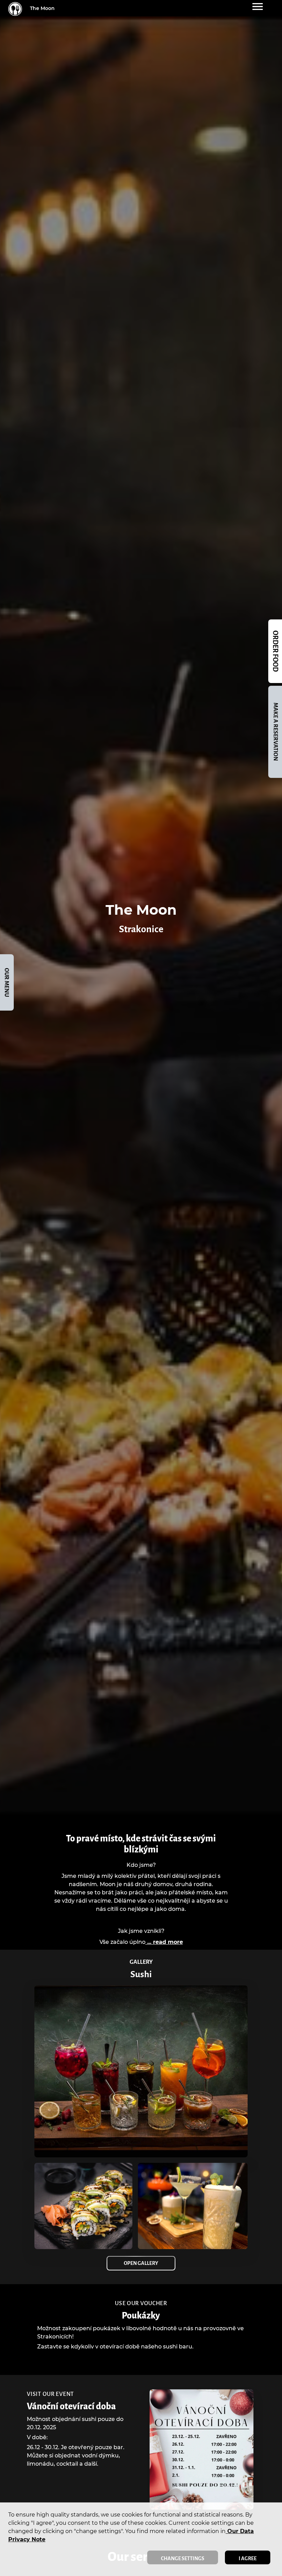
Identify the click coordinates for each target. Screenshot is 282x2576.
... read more (164, 1942)
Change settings (183, 2558)
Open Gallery (141, 2263)
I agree (248, 2558)
